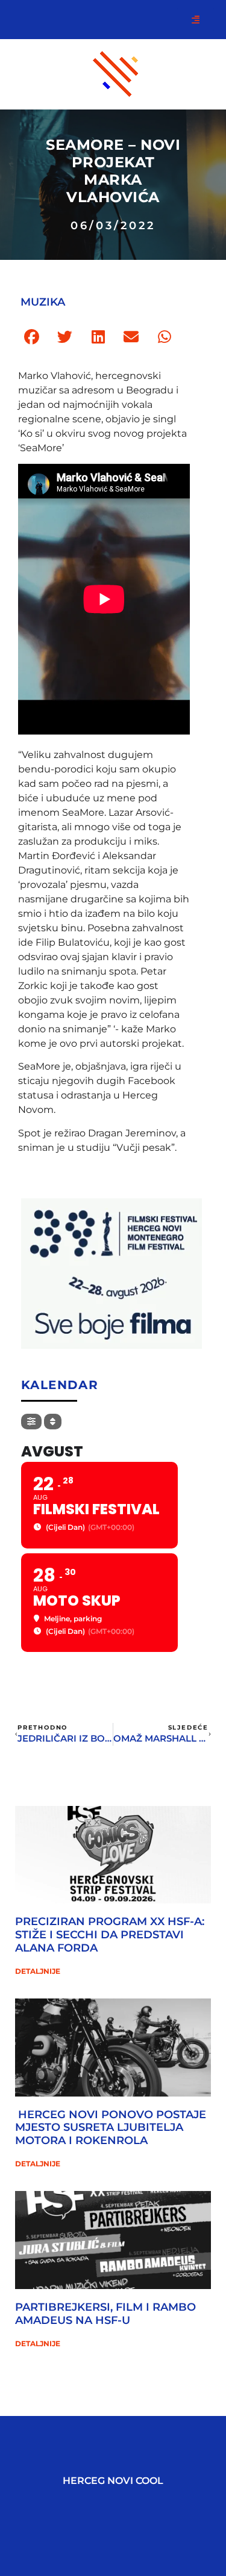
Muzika (43, 302)
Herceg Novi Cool (113, 2481)
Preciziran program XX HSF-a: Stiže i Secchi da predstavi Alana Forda (110, 1934)
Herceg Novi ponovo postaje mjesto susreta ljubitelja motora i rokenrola (111, 2128)
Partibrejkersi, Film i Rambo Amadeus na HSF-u (105, 2314)
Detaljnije (38, 1971)
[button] (32, 337)
